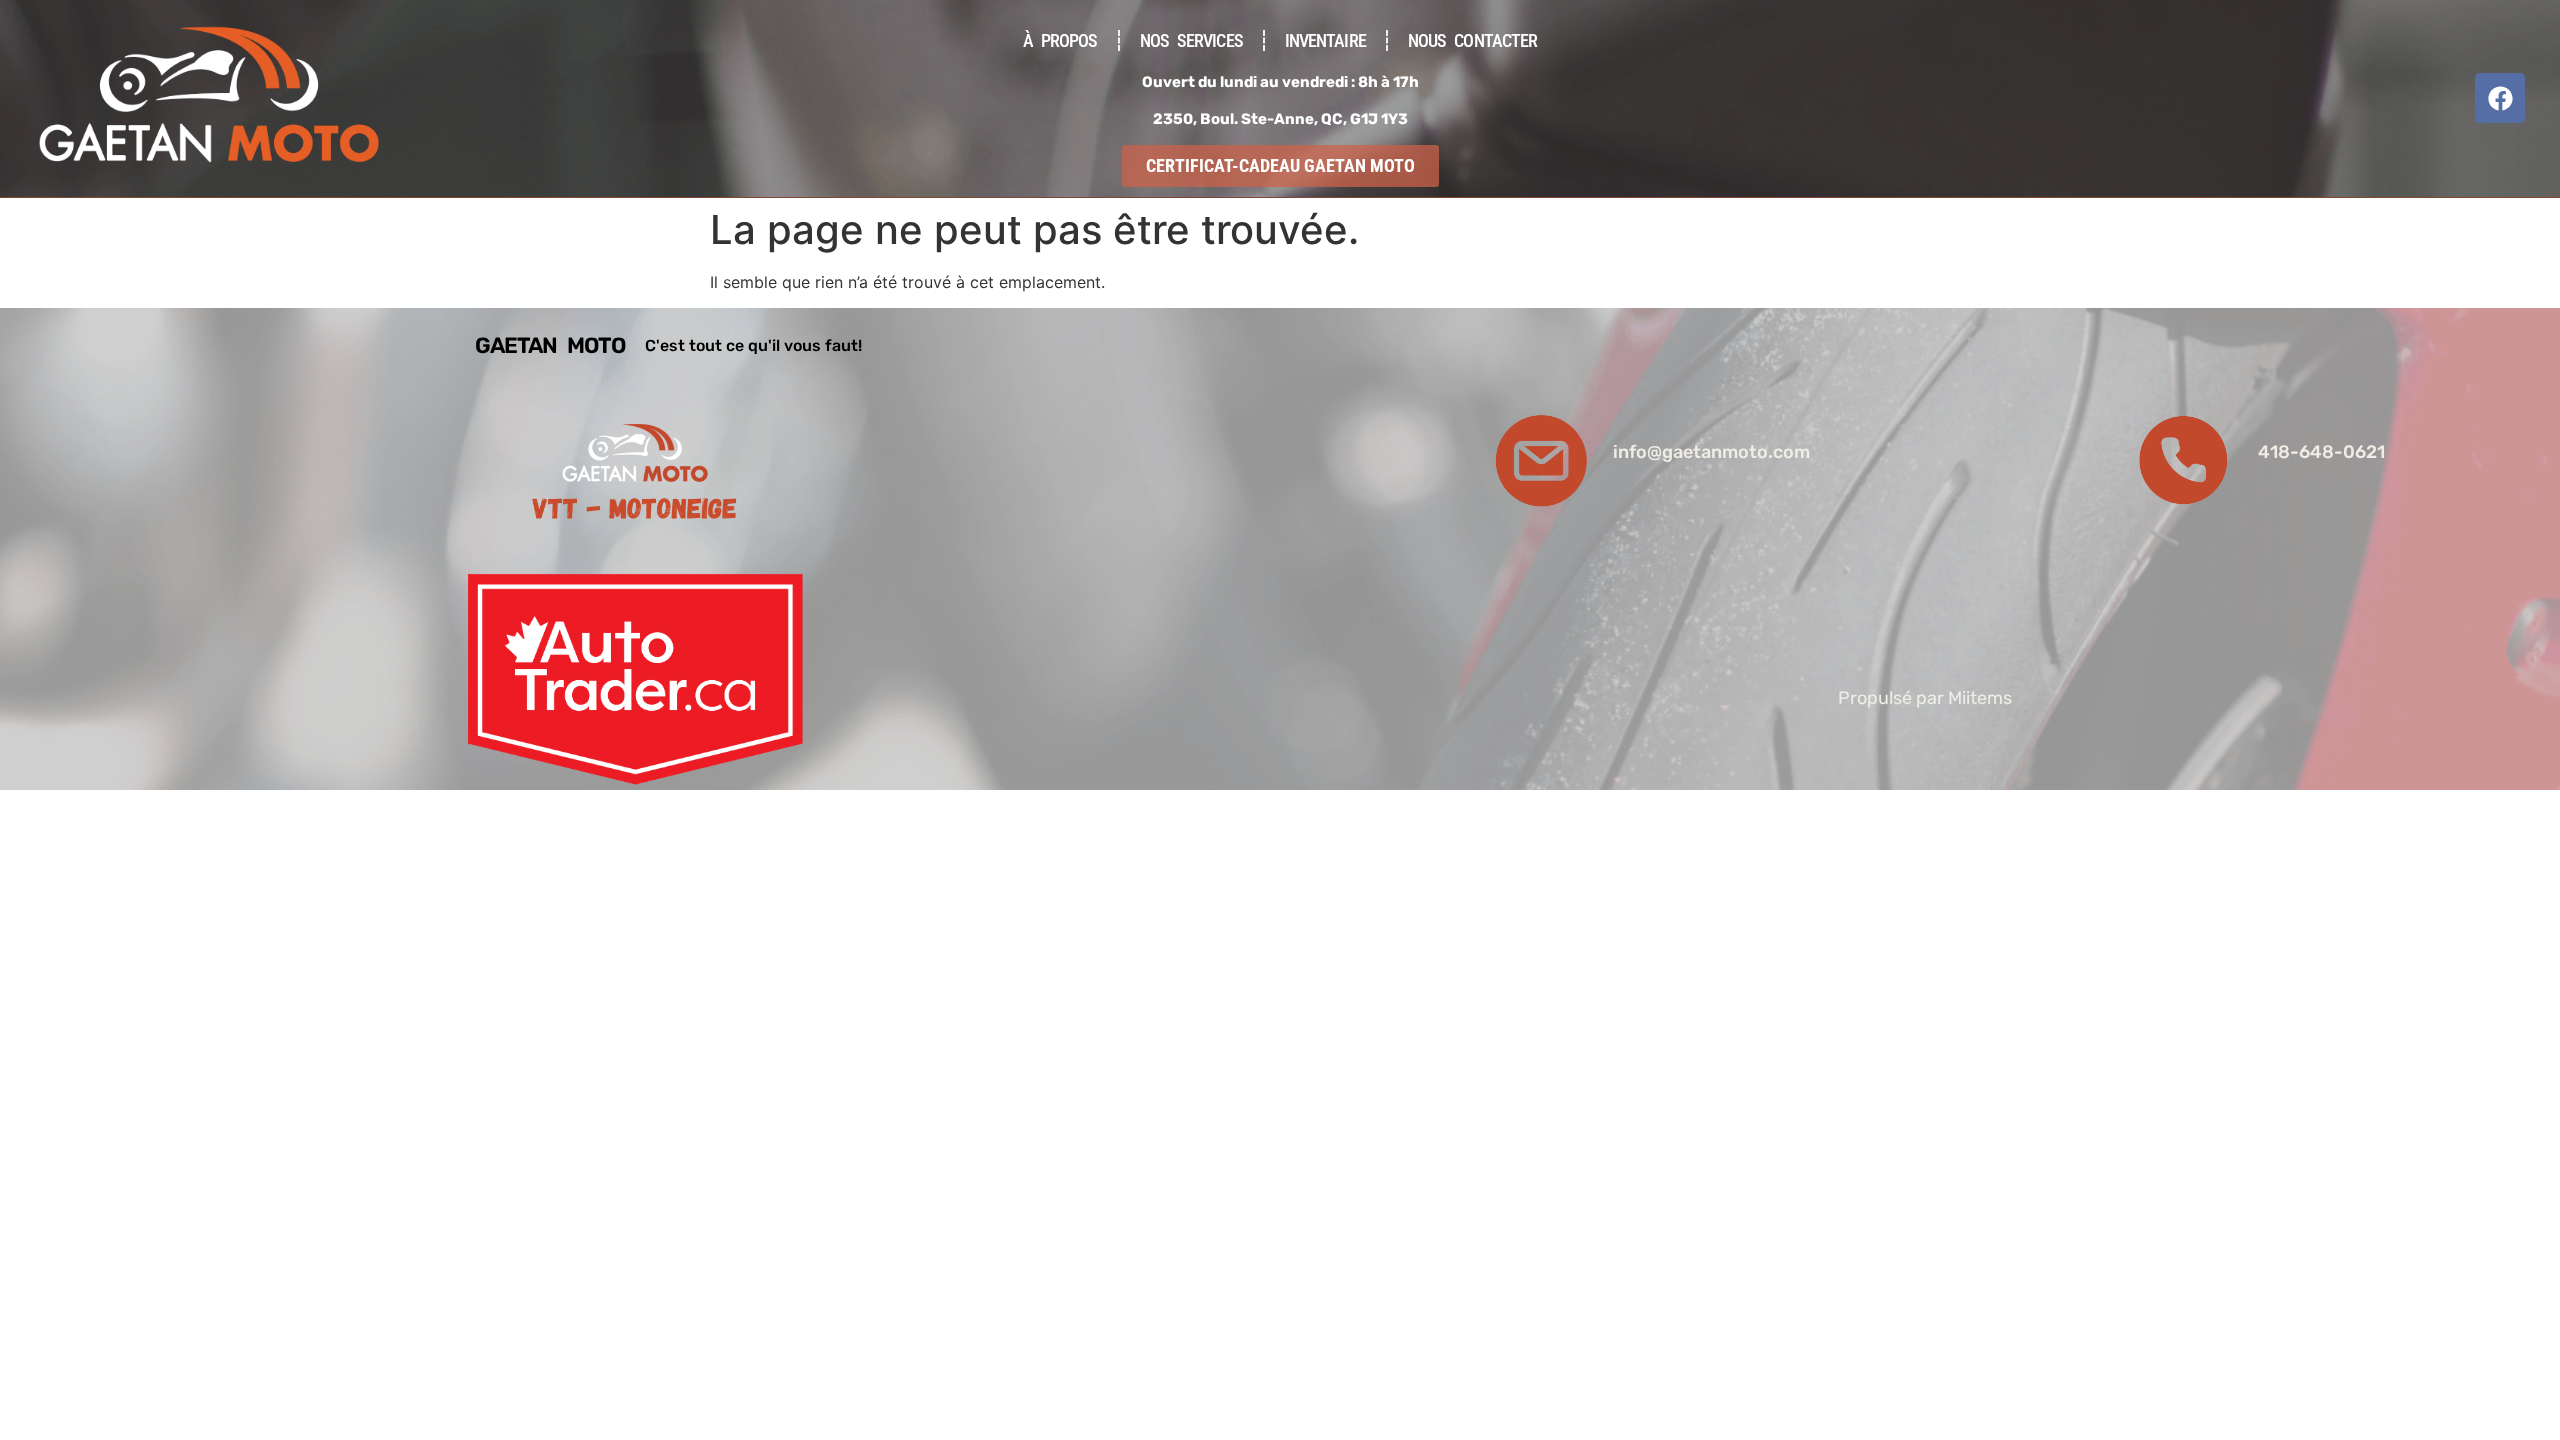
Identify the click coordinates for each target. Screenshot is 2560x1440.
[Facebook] (2500, 98)
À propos (1060, 40)
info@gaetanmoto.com (1711, 452)
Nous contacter (1472, 40)
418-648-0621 (2321, 452)
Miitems (1980, 698)
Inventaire (1325, 40)
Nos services (1191, 40)
